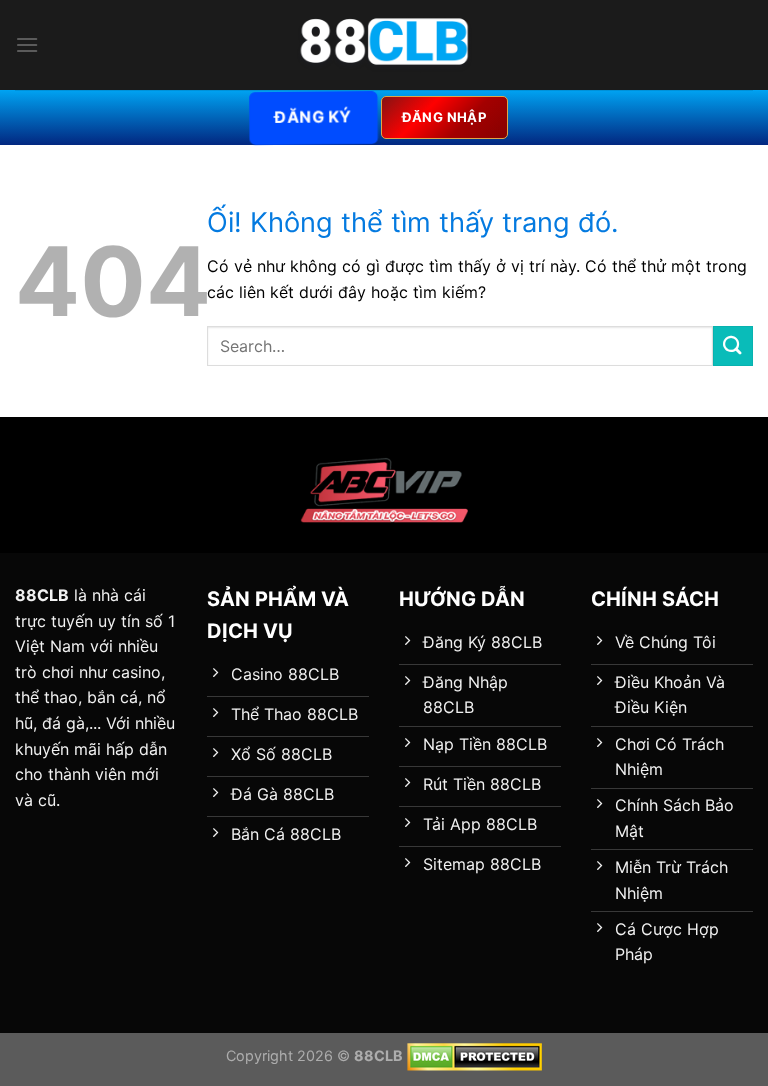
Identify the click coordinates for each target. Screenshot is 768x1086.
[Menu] (27, 44)
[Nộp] (733, 345)
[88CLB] (384, 45)
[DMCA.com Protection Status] (474, 1055)
